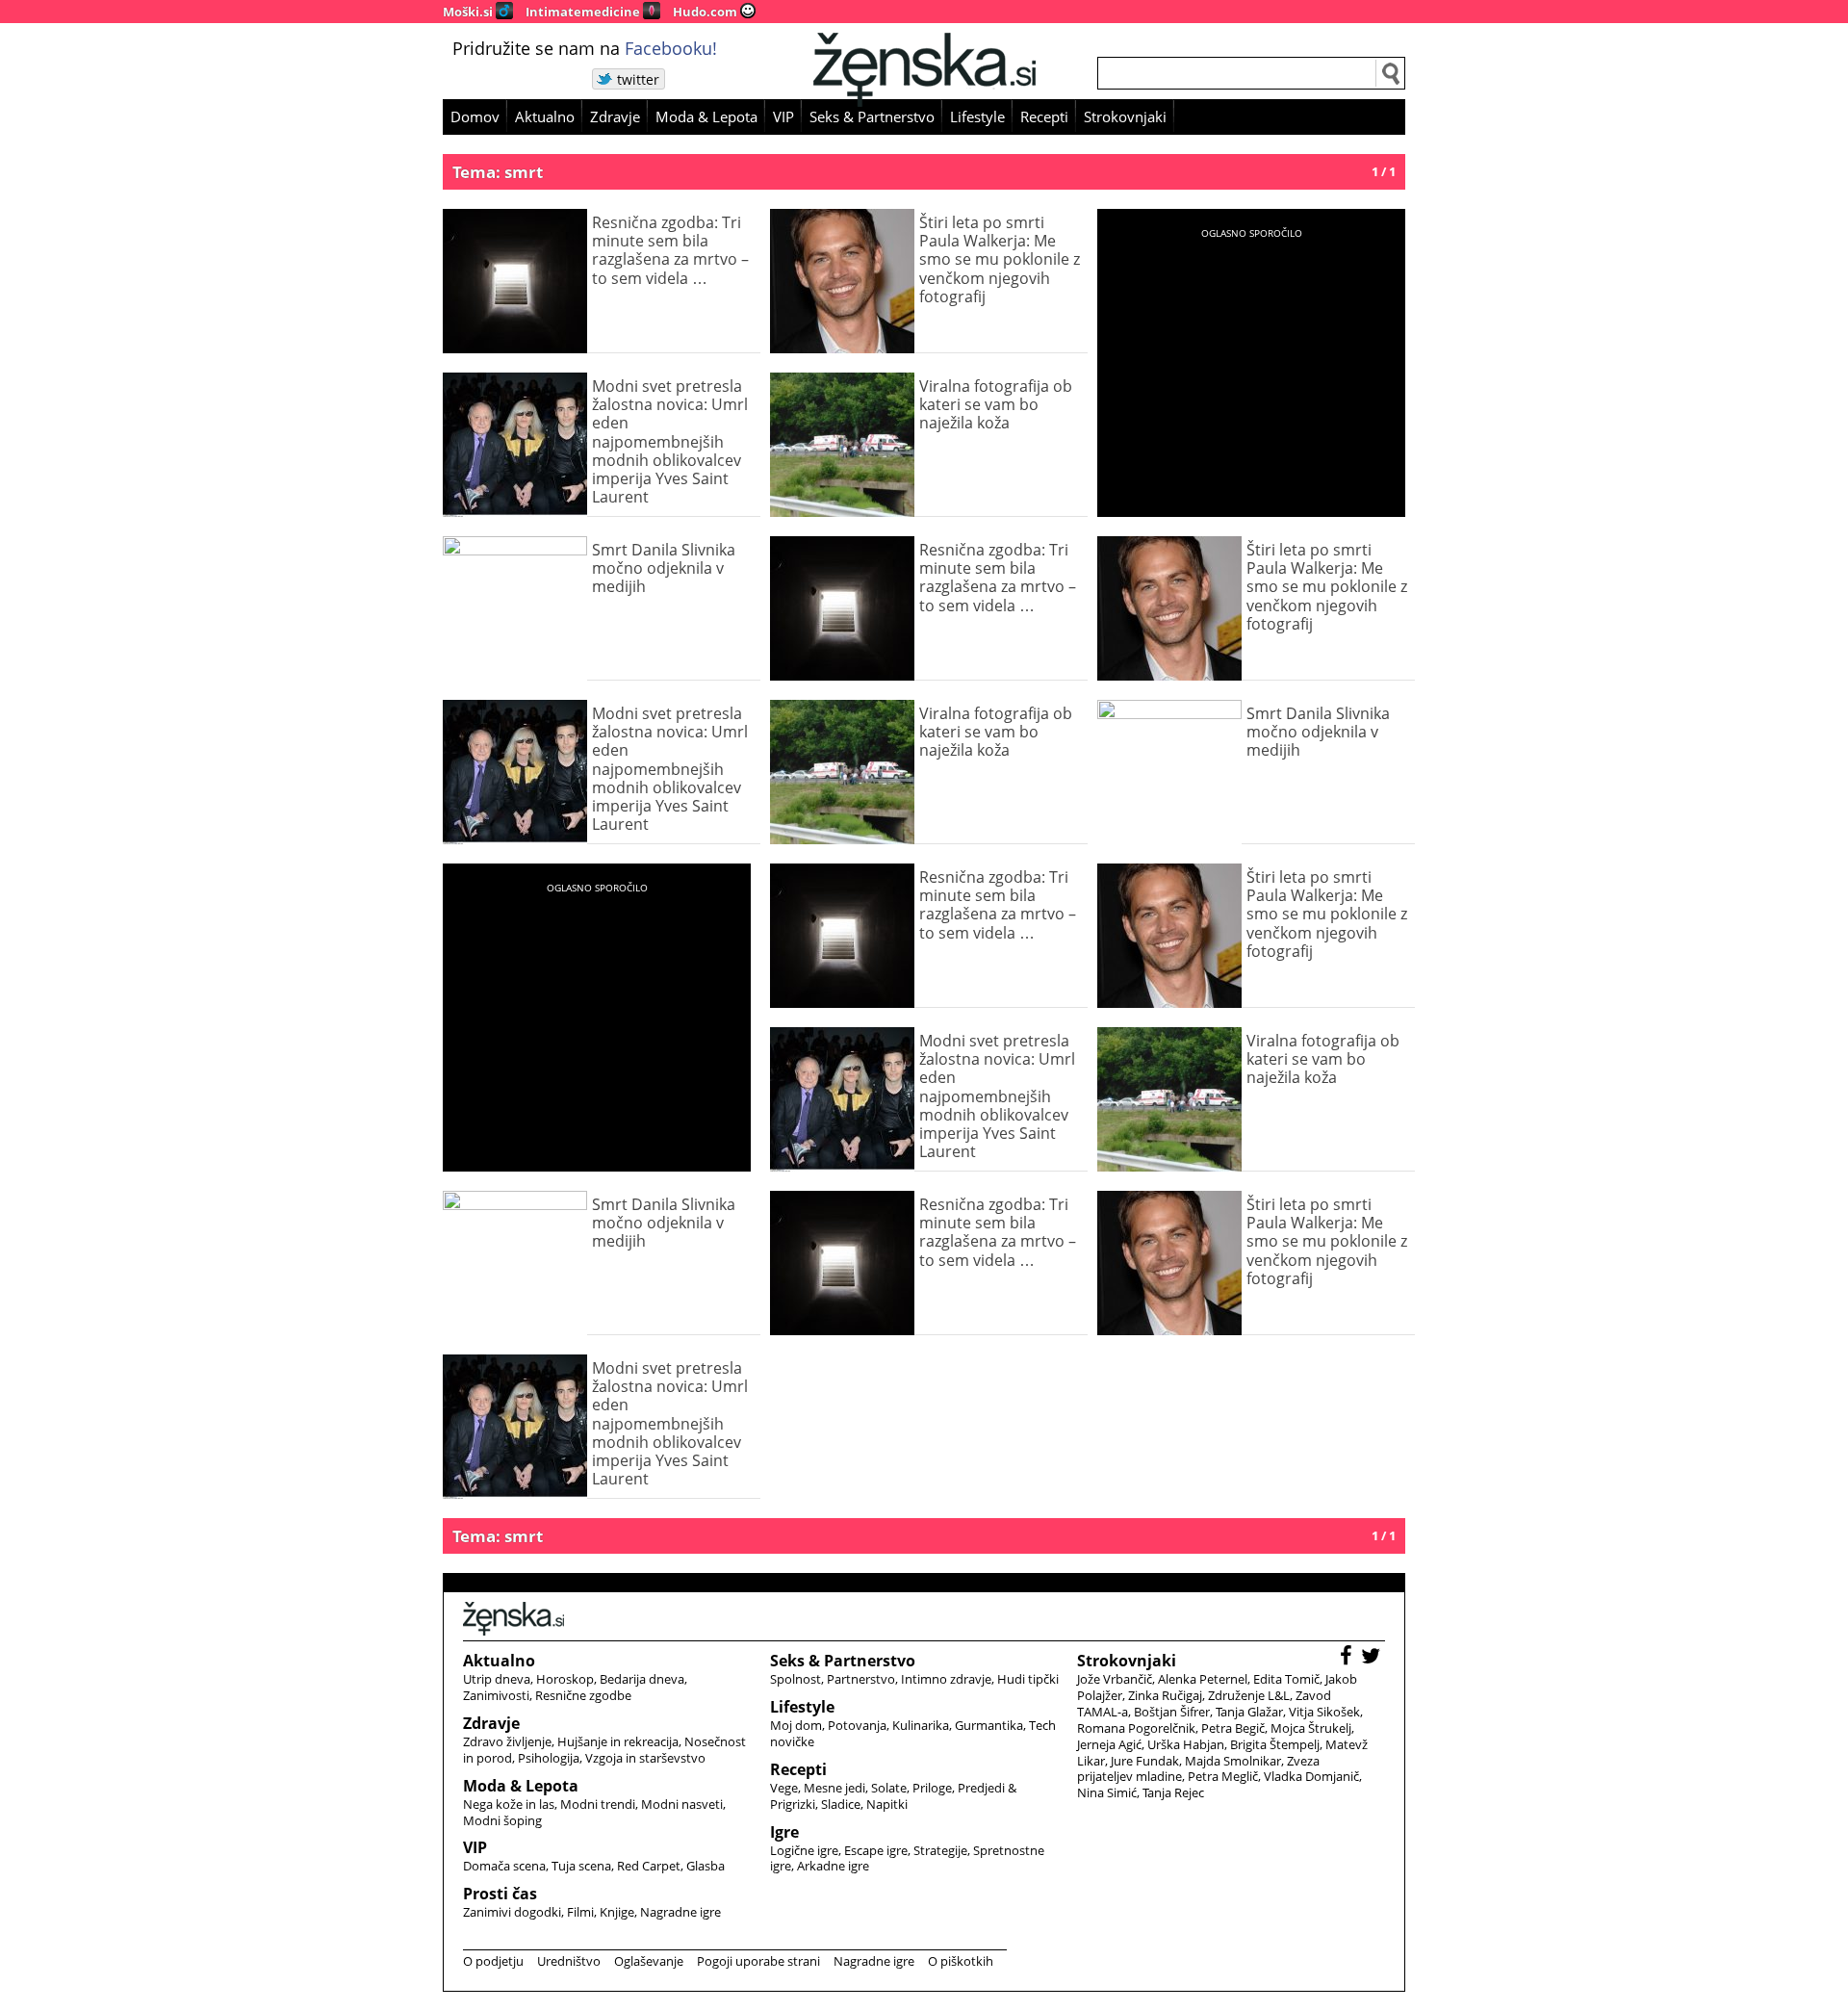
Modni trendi (598, 1804)
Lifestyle (977, 116)
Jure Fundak (1145, 1761)
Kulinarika (921, 1725)
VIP (783, 116)
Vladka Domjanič (1311, 1776)
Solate (889, 1788)
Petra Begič (1233, 1728)
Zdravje (615, 116)
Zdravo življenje (507, 1741)
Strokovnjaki (1125, 116)
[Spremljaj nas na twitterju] (1373, 1658)
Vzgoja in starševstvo (645, 1758)
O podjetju (493, 1961)
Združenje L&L (1249, 1695)
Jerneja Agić (1109, 1744)
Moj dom (796, 1725)
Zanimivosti (496, 1695)
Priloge (932, 1788)
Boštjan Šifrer (1172, 1712)
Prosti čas (500, 1894)
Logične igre (804, 1850)
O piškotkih (961, 1961)
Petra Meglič (1223, 1776)
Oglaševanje (649, 1961)
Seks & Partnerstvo (872, 116)
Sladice (841, 1804)
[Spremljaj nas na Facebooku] (1348, 1658)
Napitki (887, 1804)
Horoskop (565, 1679)
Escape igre (876, 1850)
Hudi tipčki (1028, 1679)
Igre (784, 1832)
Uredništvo (569, 1961)
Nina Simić (1107, 1792)
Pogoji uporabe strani (758, 1961)
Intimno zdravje (946, 1679)
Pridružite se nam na (585, 48)
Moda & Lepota (706, 116)
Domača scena (504, 1866)
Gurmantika (989, 1725)
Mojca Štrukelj (1311, 1728)
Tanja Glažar (1249, 1712)
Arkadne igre (833, 1866)
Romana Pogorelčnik (1136, 1728)
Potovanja (857, 1725)
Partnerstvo (861, 1679)
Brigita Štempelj (1275, 1744)
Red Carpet (649, 1866)
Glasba (706, 1866)
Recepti (1044, 116)
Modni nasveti (682, 1804)
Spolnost (796, 1679)
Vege (784, 1788)
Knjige (617, 1912)
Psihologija (549, 1758)
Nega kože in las (509, 1804)
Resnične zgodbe (583, 1695)
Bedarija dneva (642, 1679)
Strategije (940, 1850)
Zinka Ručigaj (1165, 1695)
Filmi (580, 1912)
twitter (638, 79)
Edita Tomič (1286, 1679)
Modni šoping (502, 1820)
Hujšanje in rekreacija (618, 1741)
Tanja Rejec (1173, 1792)
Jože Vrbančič (1115, 1679)
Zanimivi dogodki (512, 1912)
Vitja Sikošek (1324, 1712)
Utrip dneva (497, 1679)
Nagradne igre (680, 1912)
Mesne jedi (834, 1788)
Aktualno (545, 116)
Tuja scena (581, 1866)
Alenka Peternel (1203, 1679)
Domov (475, 116)
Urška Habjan (1186, 1744)
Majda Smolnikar (1233, 1761)
